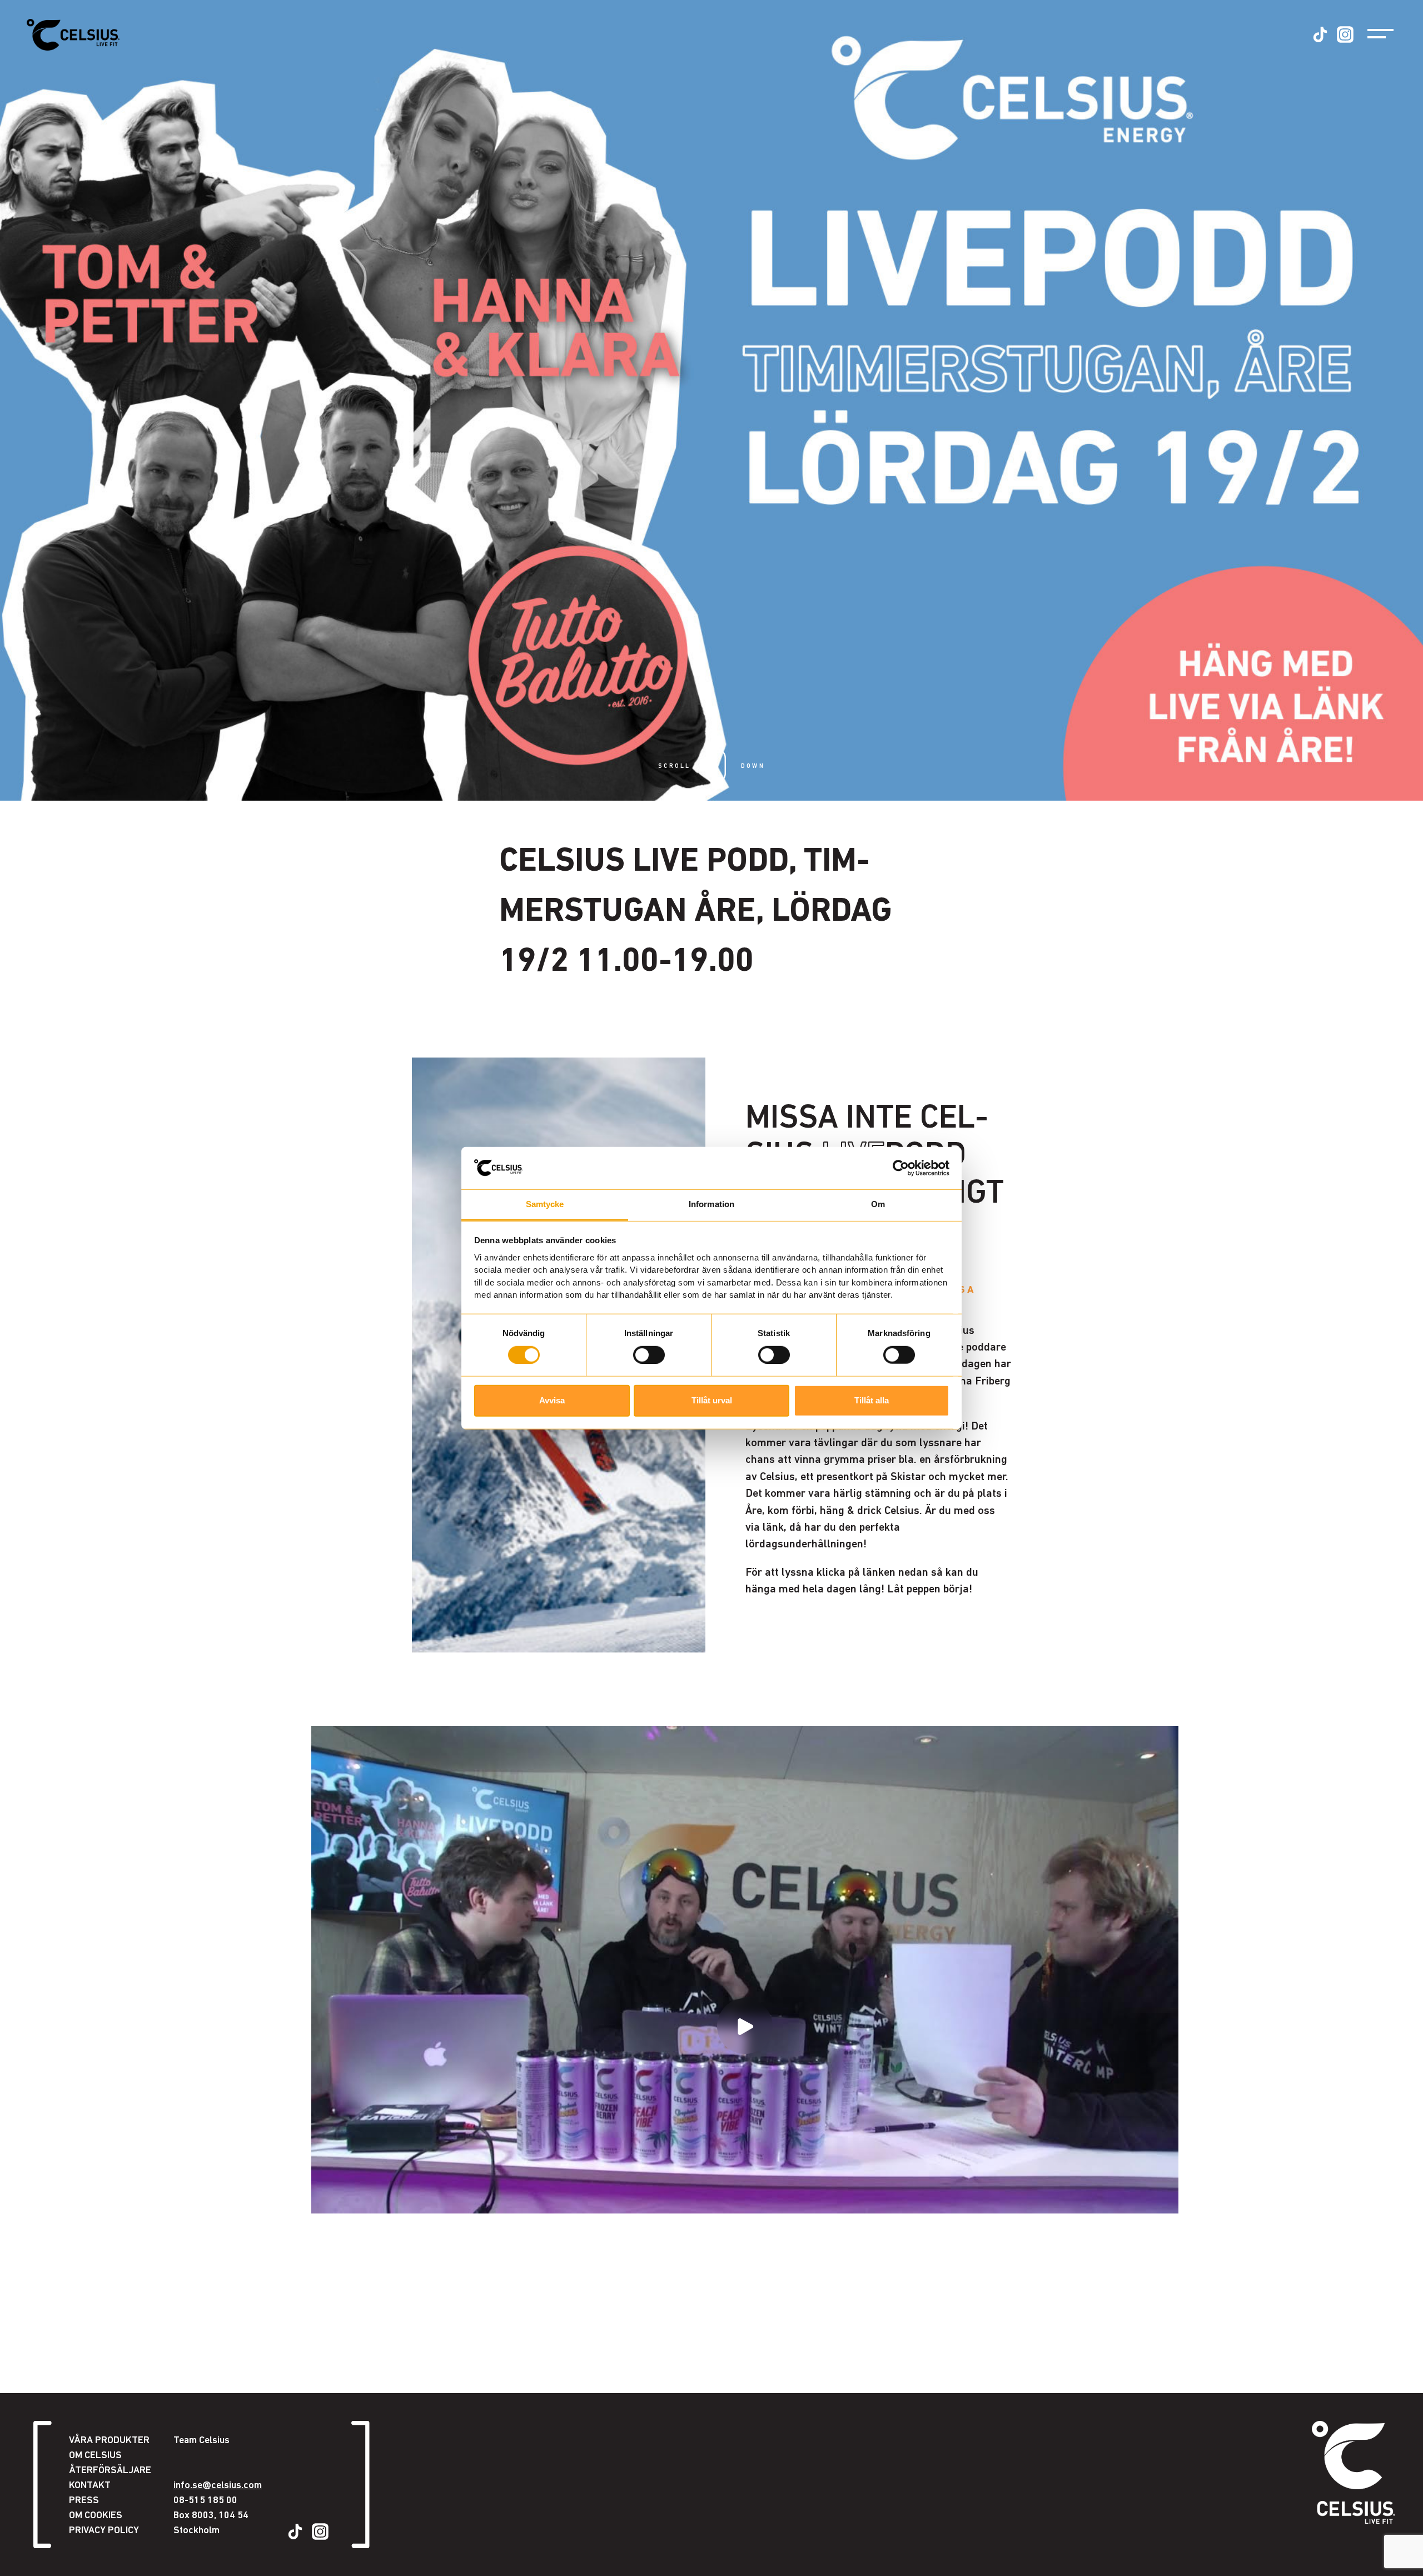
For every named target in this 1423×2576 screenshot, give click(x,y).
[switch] (649, 1354)
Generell (103, 2539)
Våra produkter (109, 2439)
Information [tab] (711, 1204)
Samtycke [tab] (545, 1204)
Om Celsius (95, 2455)
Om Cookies (96, 2515)
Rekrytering (111, 2554)
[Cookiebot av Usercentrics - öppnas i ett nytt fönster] (901, 1168)
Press (84, 2500)
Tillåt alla (872, 1400)
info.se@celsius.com (218, 2485)
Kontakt (90, 2485)
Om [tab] (878, 1204)
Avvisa (552, 1400)
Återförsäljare (110, 2470)
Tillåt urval (712, 1400)
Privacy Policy (104, 2530)
